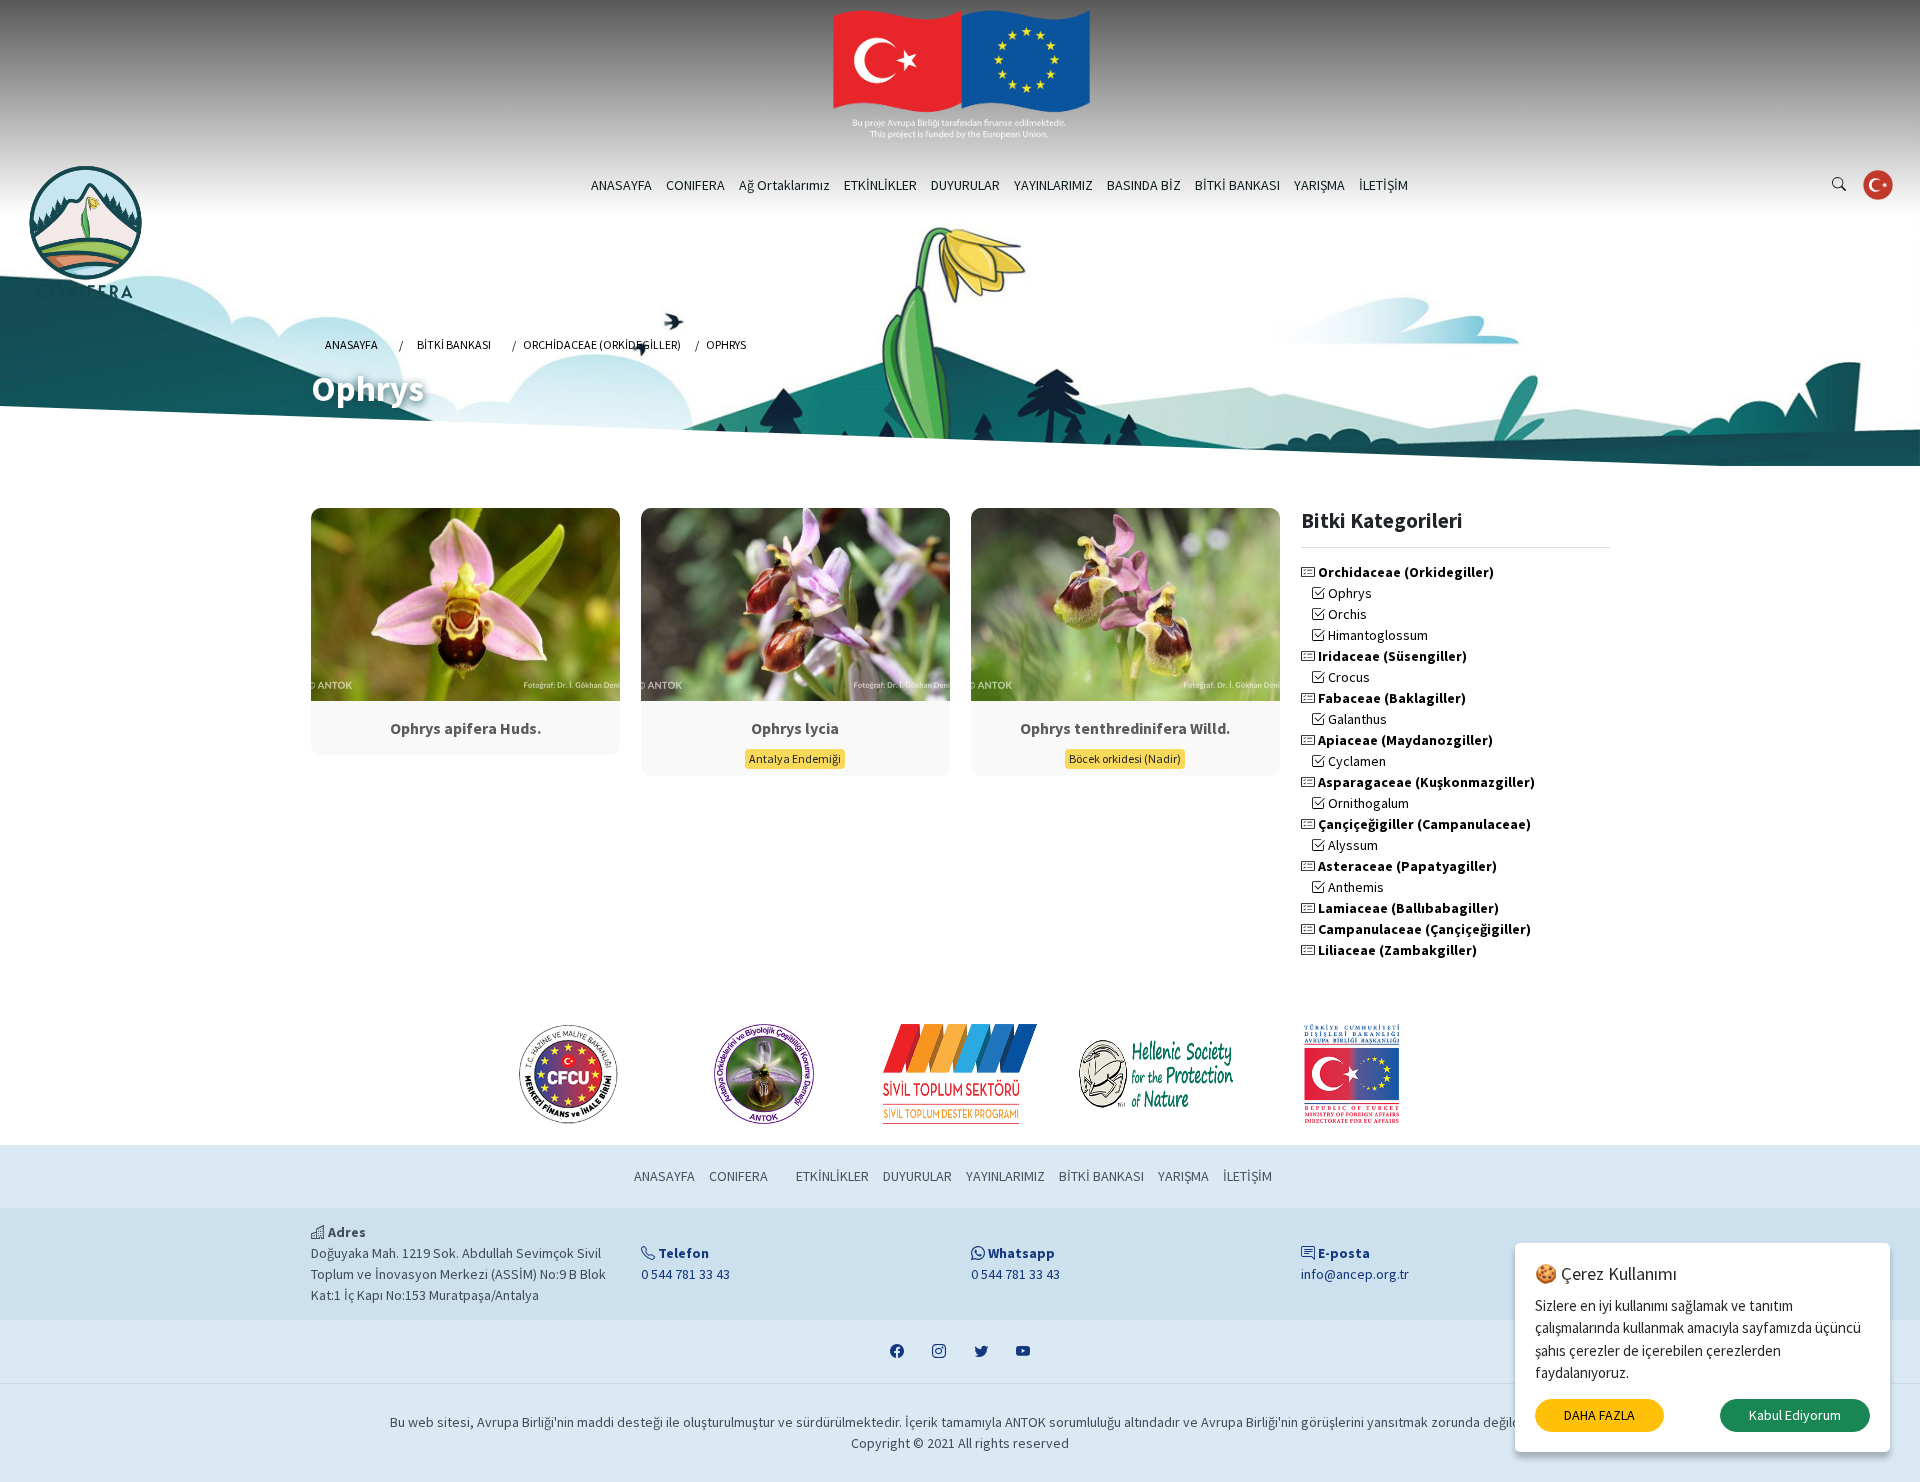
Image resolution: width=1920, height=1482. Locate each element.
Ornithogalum (1367, 803)
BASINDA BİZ (1144, 185)
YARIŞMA (1319, 185)
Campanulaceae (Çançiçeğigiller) (1423, 929)
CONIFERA (695, 185)
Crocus (1347, 677)
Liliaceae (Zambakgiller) (1396, 950)
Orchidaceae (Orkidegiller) (1404, 572)
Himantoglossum (1376, 635)
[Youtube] (1023, 1351)
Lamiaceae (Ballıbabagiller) (1407, 908)
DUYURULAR (965, 185)
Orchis (1346, 614)
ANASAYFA (621, 185)
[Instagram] (939, 1351)
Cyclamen (1355, 761)
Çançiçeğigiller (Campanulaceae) (1423, 824)
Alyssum (1351, 845)
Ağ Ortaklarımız (784, 185)
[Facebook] (897, 1351)
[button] (1839, 185)
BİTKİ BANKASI (1237, 185)
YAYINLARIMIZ (1053, 185)
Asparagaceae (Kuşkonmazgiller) (1425, 782)
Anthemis (1354, 887)
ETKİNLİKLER (880, 185)
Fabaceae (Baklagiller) (1390, 698)
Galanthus (1356, 719)
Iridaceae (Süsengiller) (1391, 656)
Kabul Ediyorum (1795, 1415)
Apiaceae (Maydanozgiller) (1404, 740)
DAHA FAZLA (1599, 1415)
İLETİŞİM (1383, 185)
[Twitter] (981, 1351)
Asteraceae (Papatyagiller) (1406, 866)
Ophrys (1348, 593)
